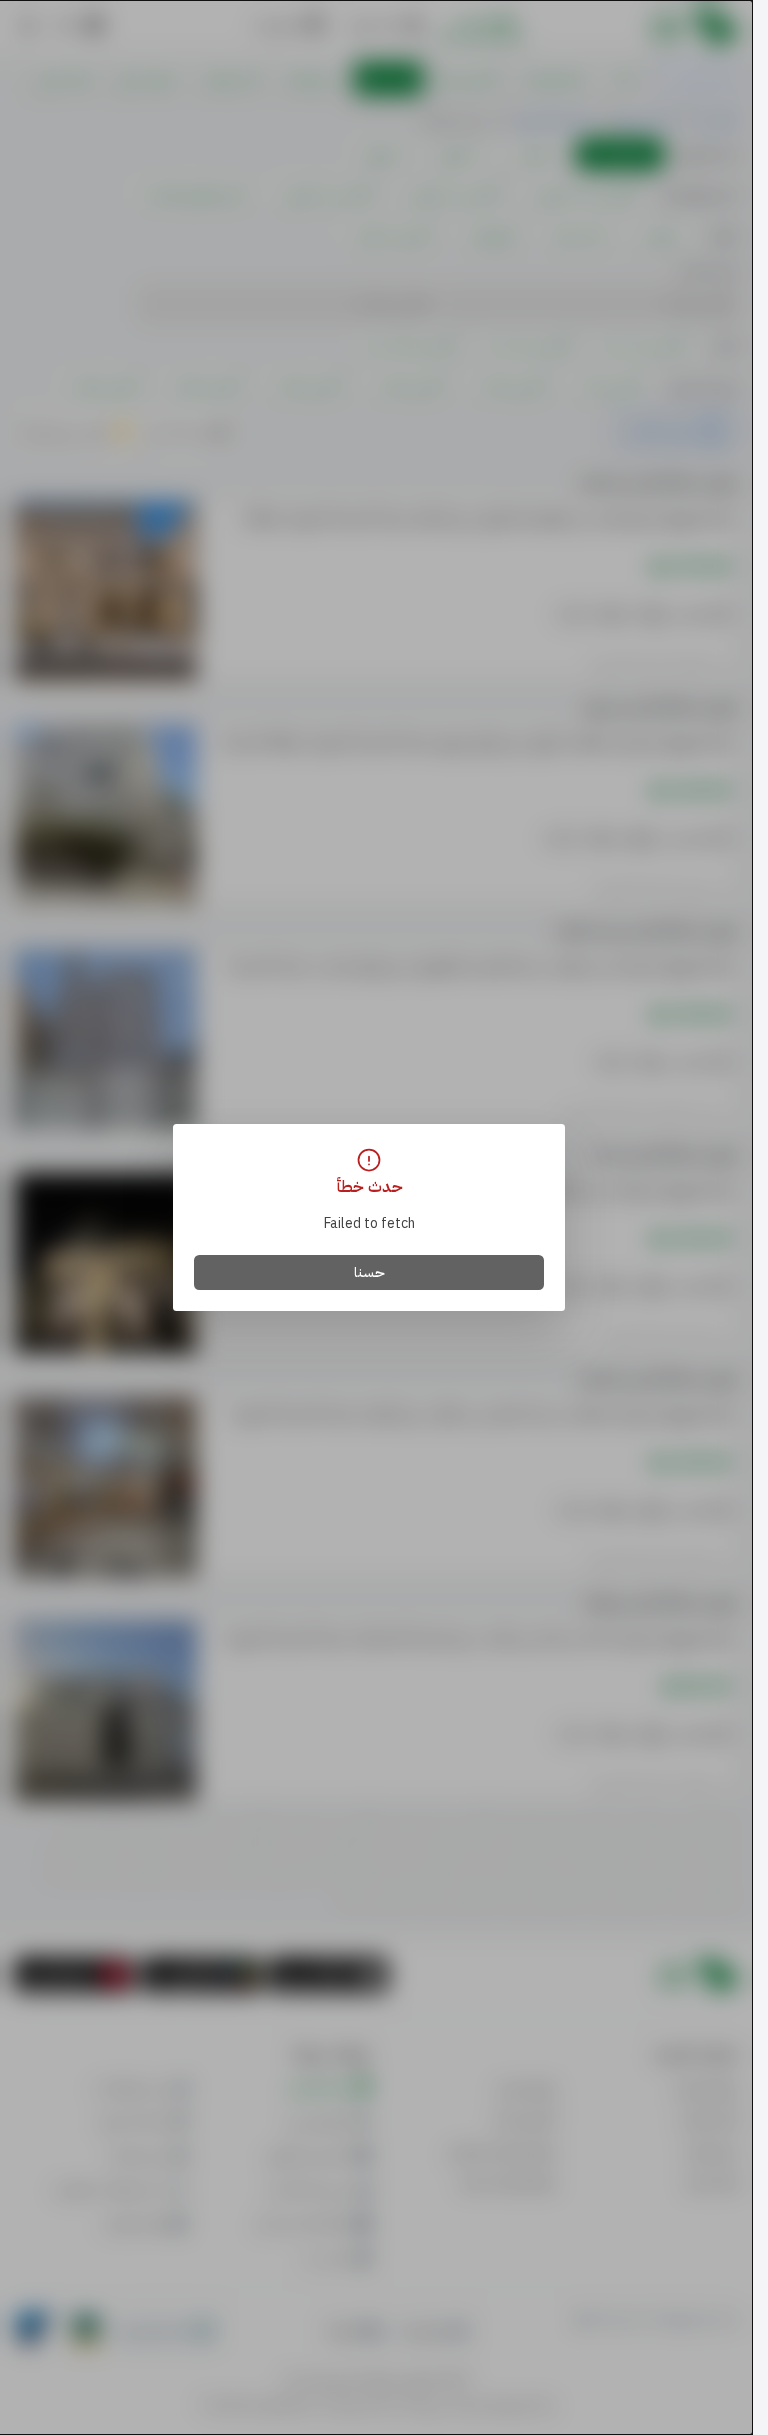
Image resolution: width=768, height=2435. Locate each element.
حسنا (369, 1272)
